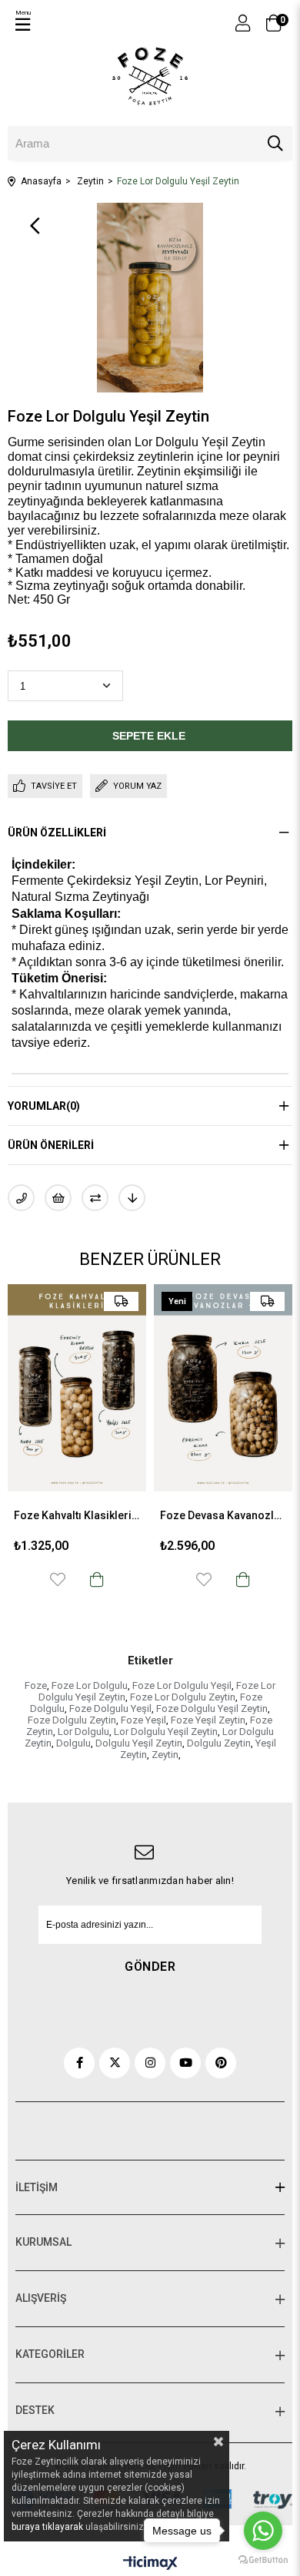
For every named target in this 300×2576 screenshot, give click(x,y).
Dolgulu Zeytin (219, 1743)
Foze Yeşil (143, 1720)
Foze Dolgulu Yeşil (110, 1709)
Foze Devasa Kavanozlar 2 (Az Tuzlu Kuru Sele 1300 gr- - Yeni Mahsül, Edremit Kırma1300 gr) (128, 1515)
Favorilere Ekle (109, 1579)
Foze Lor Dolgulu (90, 1685)
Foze (36, 1685)
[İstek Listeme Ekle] (58, 1198)
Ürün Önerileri (51, 1145)
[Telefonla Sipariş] (21, 1198)
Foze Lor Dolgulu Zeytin (183, 1697)
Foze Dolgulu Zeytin (72, 1720)
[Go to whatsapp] (263, 2531)
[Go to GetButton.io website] (263, 2560)
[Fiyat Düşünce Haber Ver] (132, 1198)
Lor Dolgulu (83, 1732)
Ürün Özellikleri (57, 833)
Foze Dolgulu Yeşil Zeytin (212, 1709)
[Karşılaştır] (95, 1198)
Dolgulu (73, 1743)
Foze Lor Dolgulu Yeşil (182, 1685)
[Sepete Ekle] (148, 1579)
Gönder (150, 1967)
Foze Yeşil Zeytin (208, 1720)
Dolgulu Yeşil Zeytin (139, 1743)
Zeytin (165, 1755)
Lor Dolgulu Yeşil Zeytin (166, 1732)
